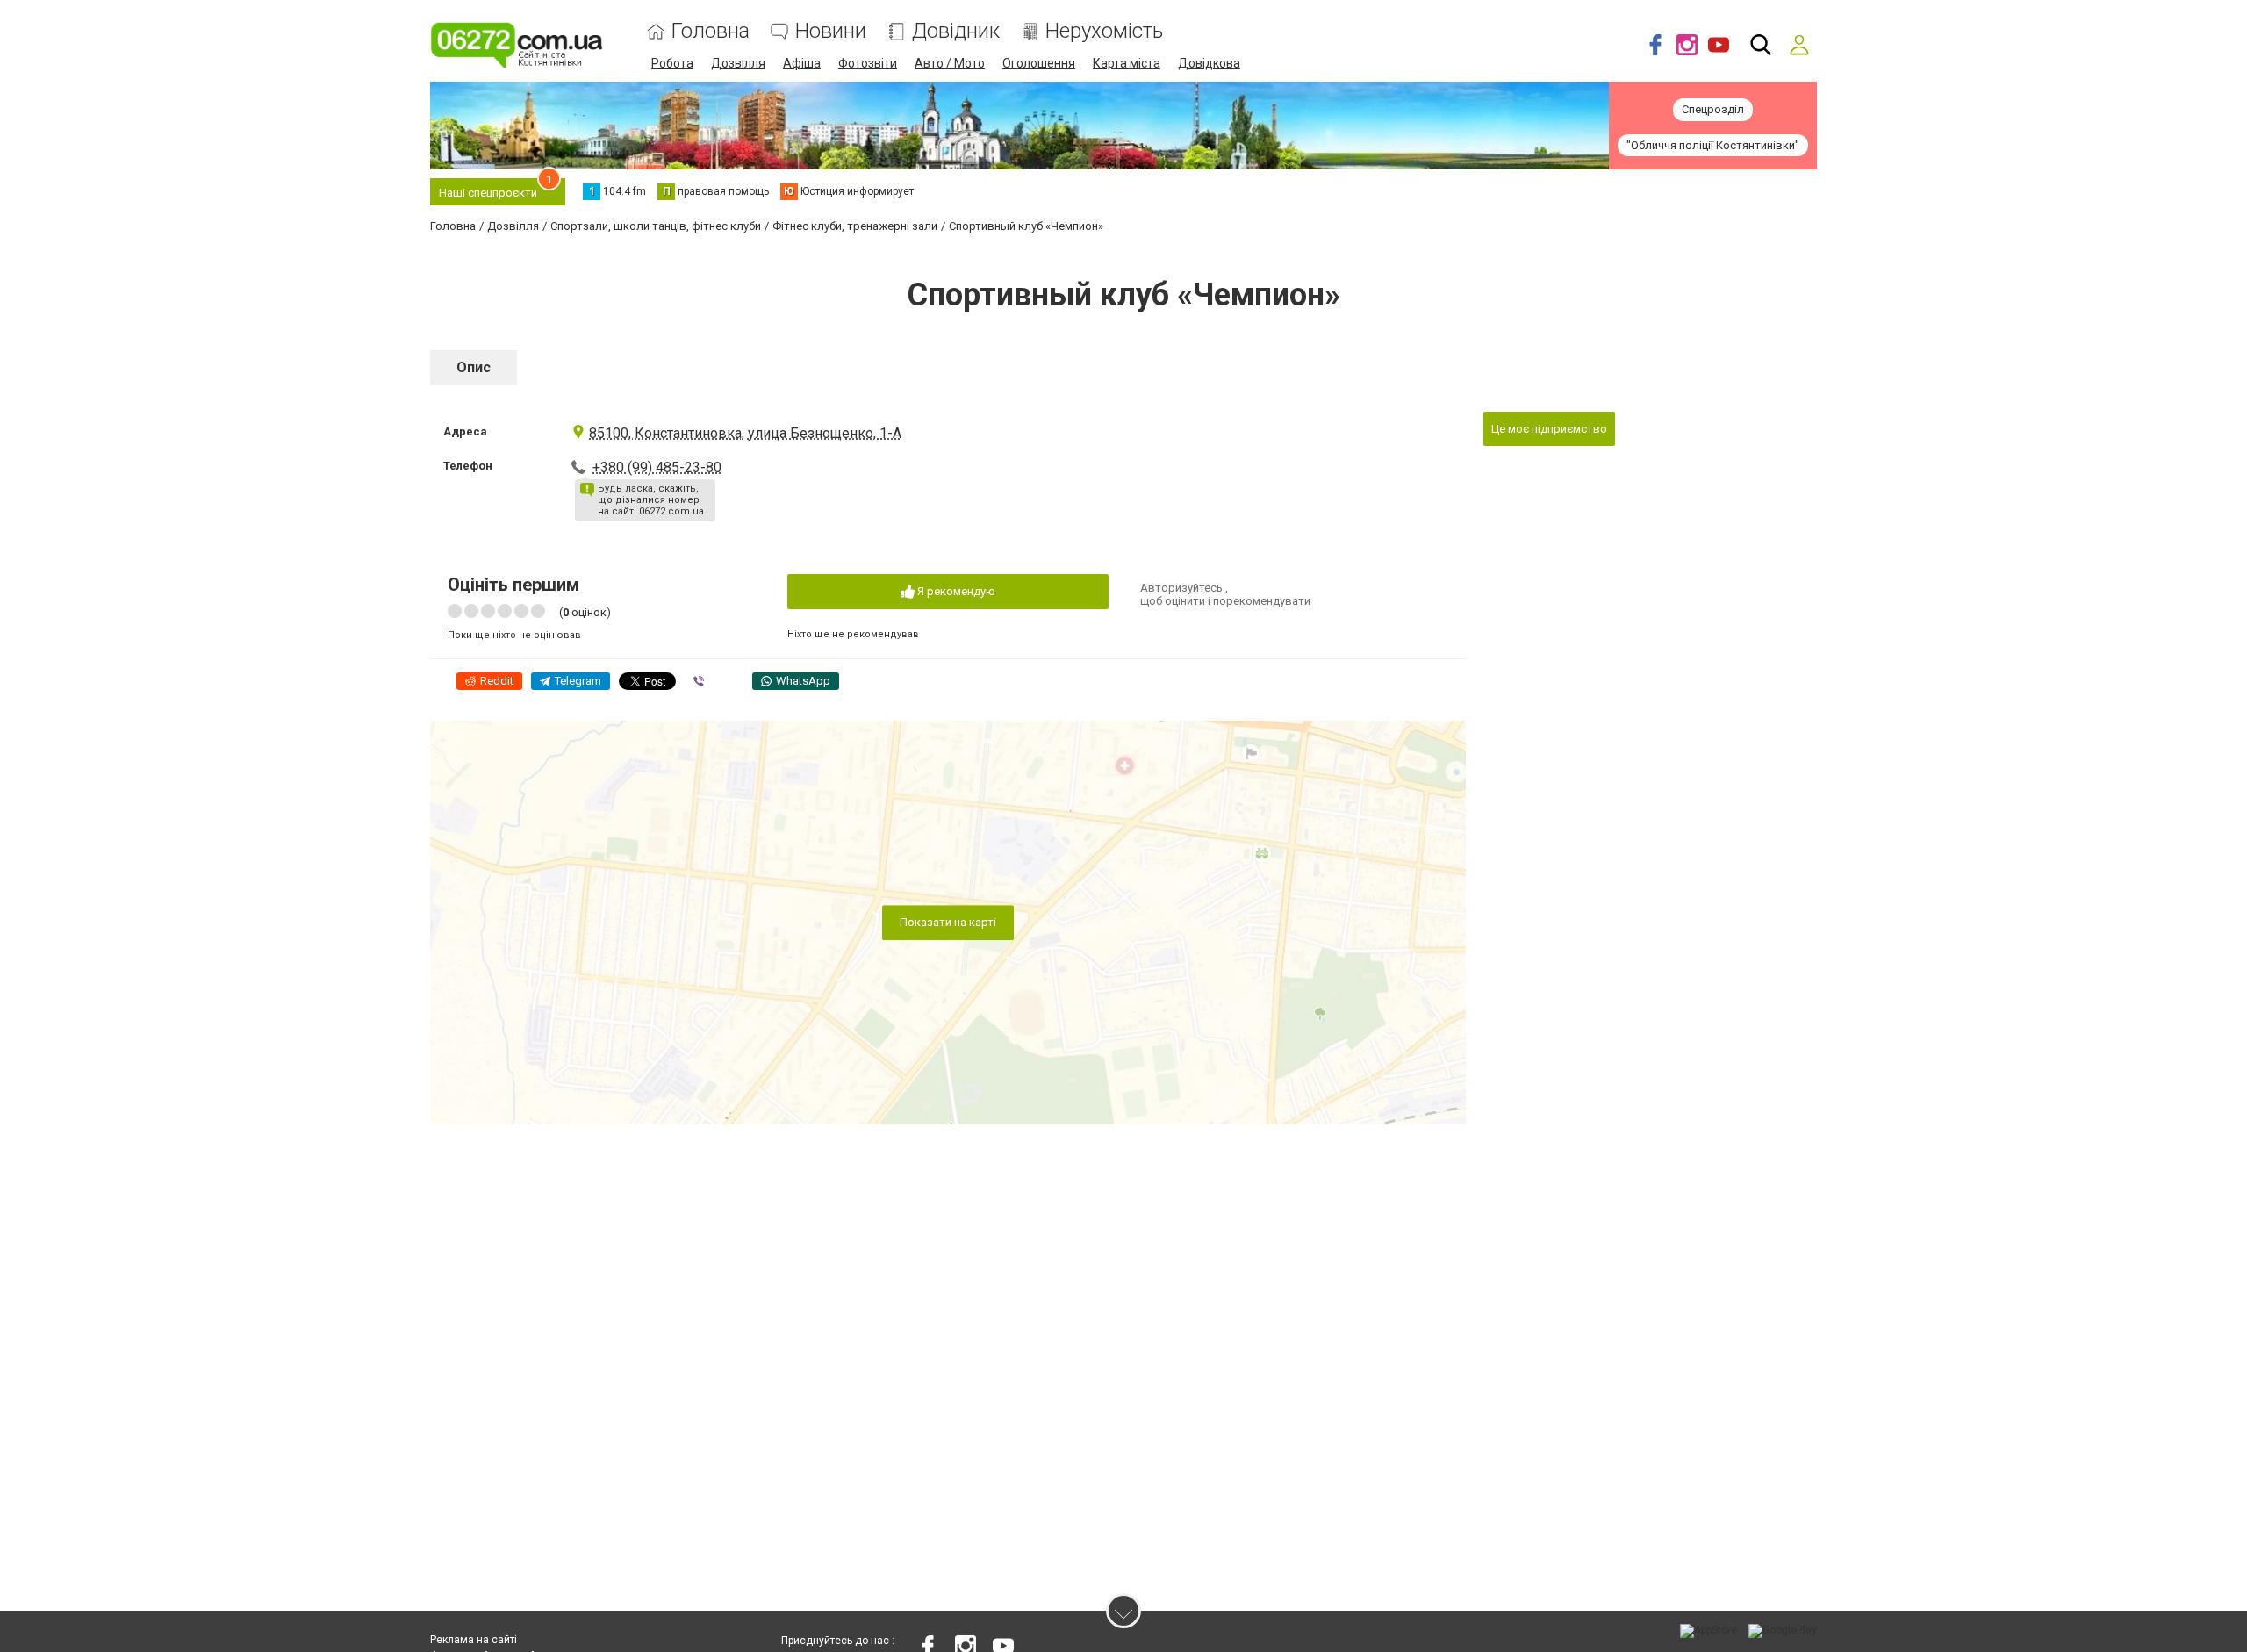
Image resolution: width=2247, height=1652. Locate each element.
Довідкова (1209, 63)
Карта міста (1127, 63)
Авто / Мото (950, 63)
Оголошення (1039, 63)
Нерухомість (1104, 31)
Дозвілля (738, 63)
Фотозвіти (868, 63)
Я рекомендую (955, 591)
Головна (711, 31)
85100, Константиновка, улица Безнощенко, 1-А (745, 433)
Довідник (956, 31)
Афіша (802, 63)
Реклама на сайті (474, 1640)
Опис (474, 367)
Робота (672, 63)
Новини (831, 31)
